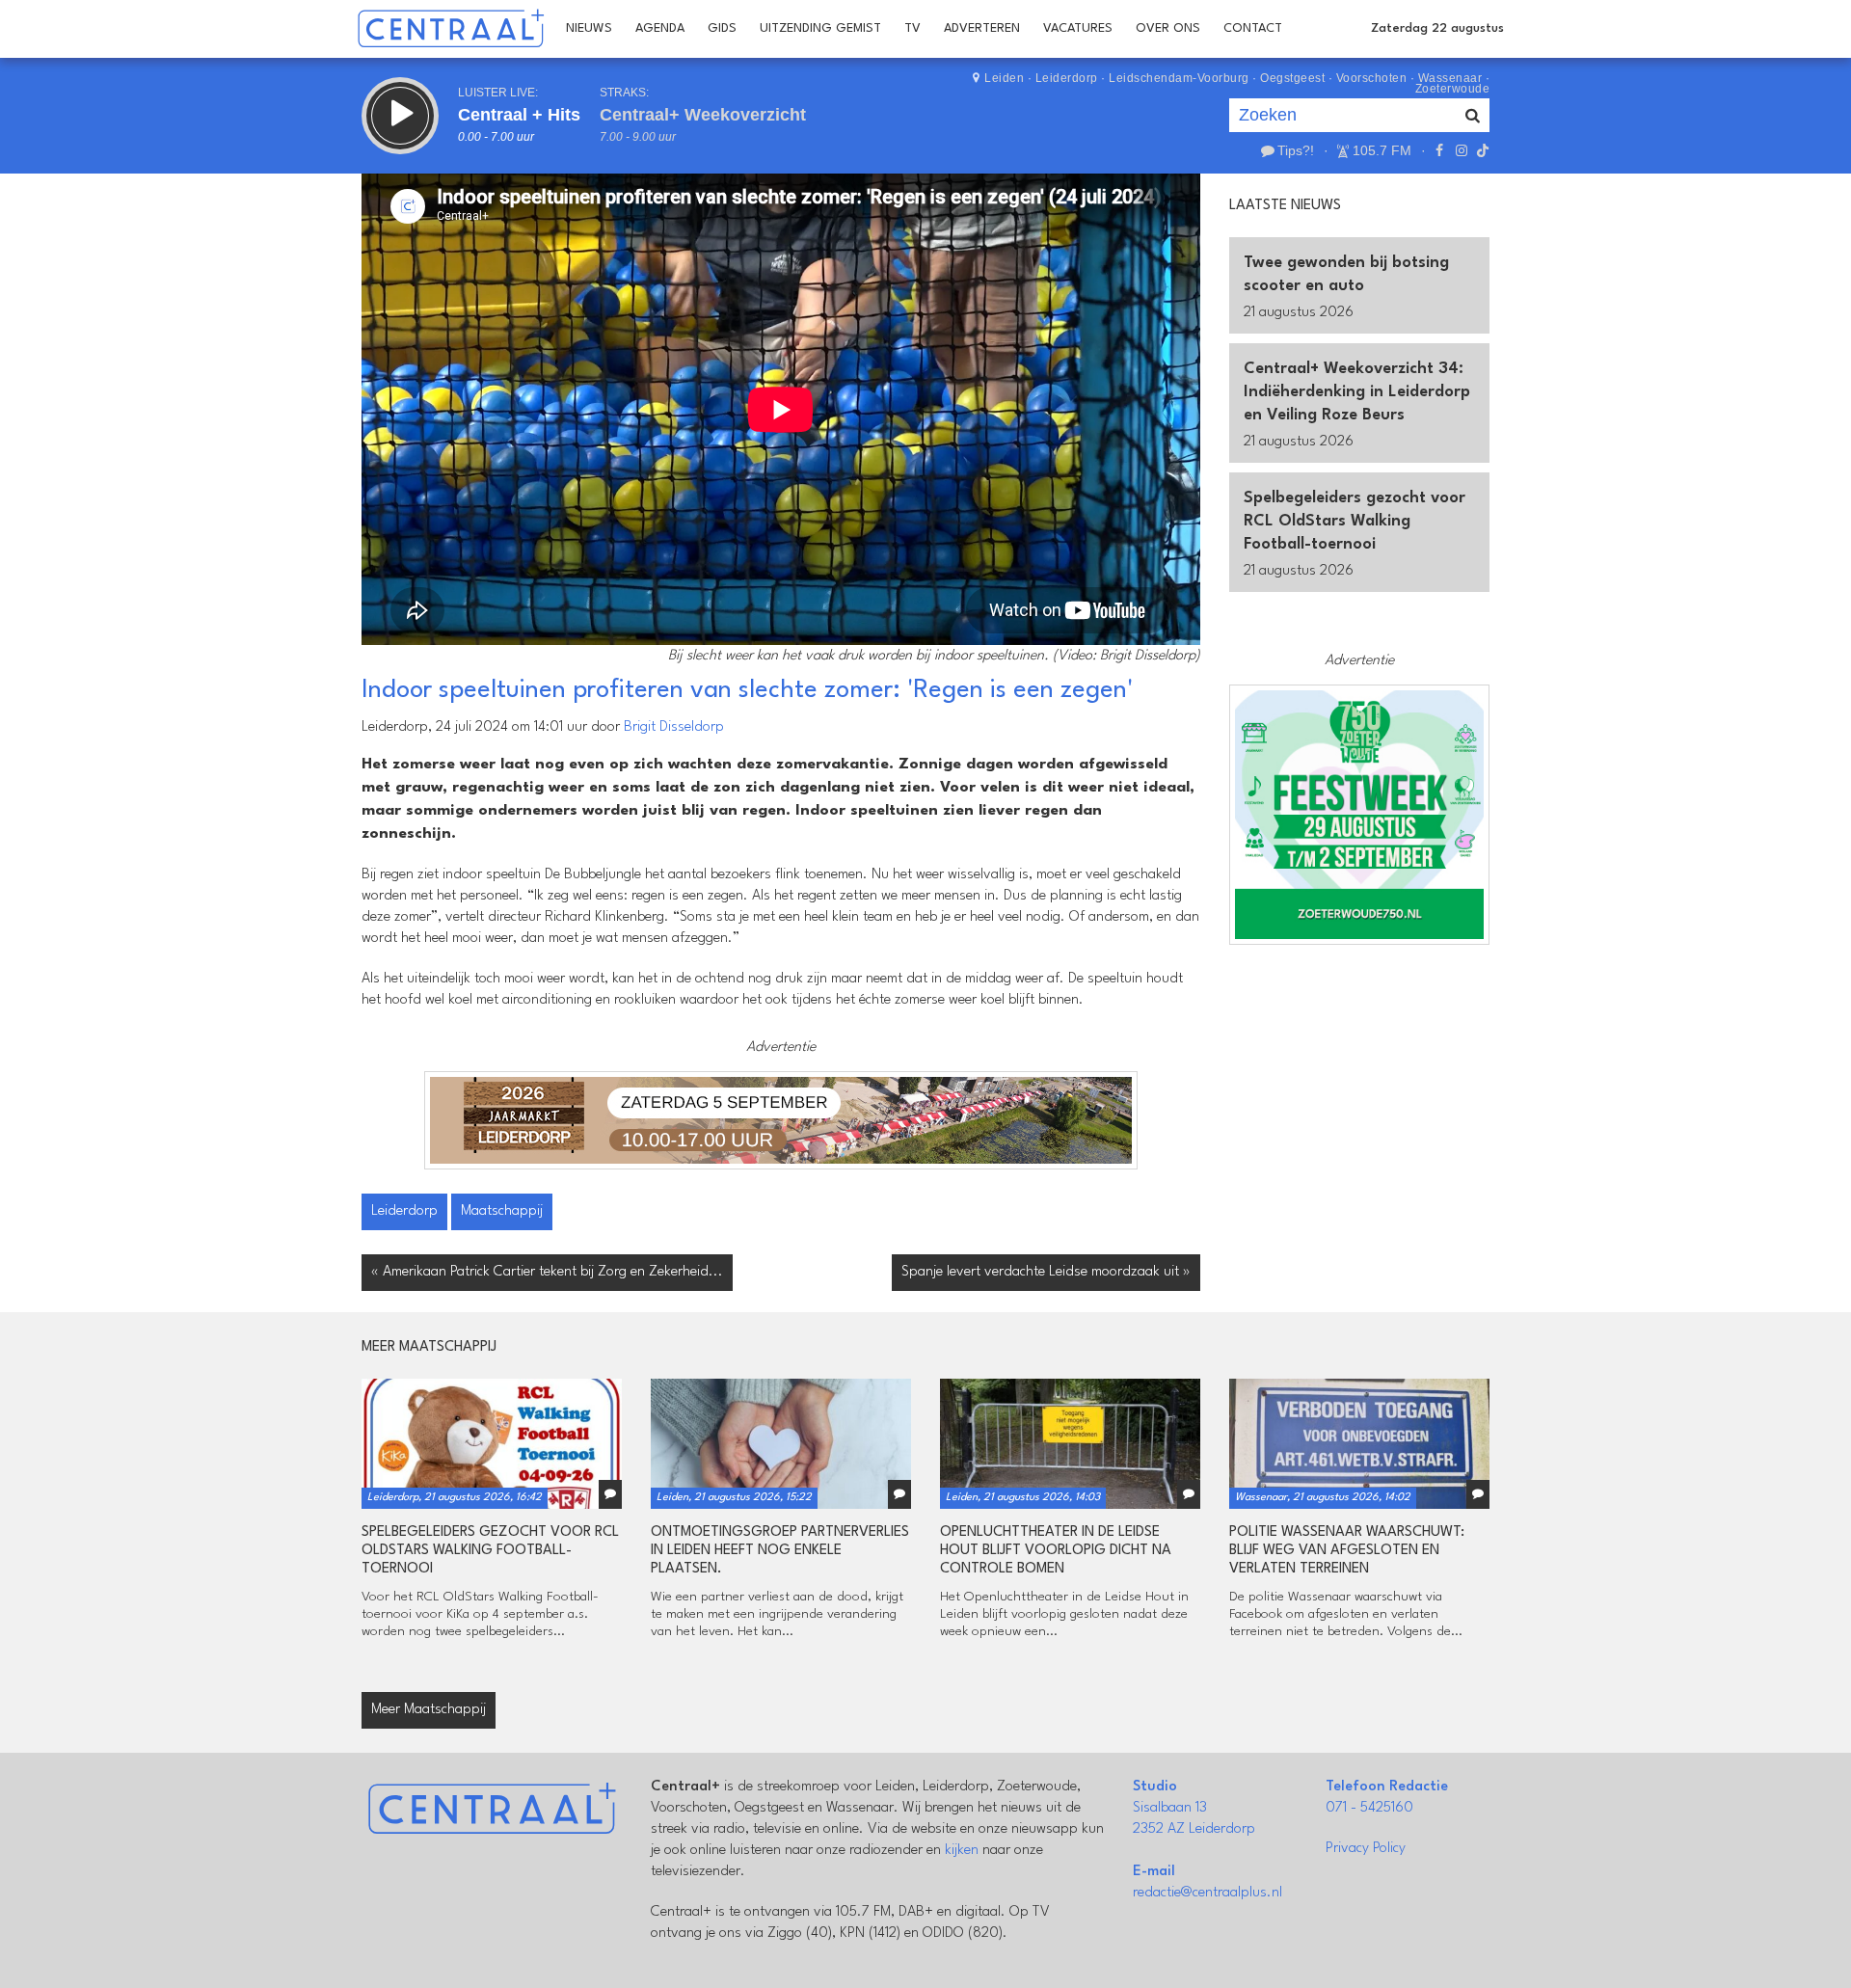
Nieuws (589, 28)
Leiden (1004, 78)
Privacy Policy (1366, 1849)
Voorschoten (1372, 78)
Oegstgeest (1292, 78)
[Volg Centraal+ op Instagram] (1461, 150)
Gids (722, 28)
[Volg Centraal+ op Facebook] (1439, 150)
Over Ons (1168, 28)
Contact (1253, 28)
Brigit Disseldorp (674, 727)
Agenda (660, 28)
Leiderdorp (1067, 78)
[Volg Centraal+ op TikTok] (1481, 150)
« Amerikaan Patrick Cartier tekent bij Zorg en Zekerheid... (547, 1272)
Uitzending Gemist (820, 28)
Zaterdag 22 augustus (1437, 28)
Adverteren (982, 28)
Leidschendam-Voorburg (1179, 78)
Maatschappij (502, 1211)
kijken (962, 1851)
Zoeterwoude (1453, 89)
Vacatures (1078, 28)
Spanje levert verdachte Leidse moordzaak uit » (1046, 1272)
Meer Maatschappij (429, 1710)
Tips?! (1296, 150)
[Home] (451, 29)
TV (912, 28)
